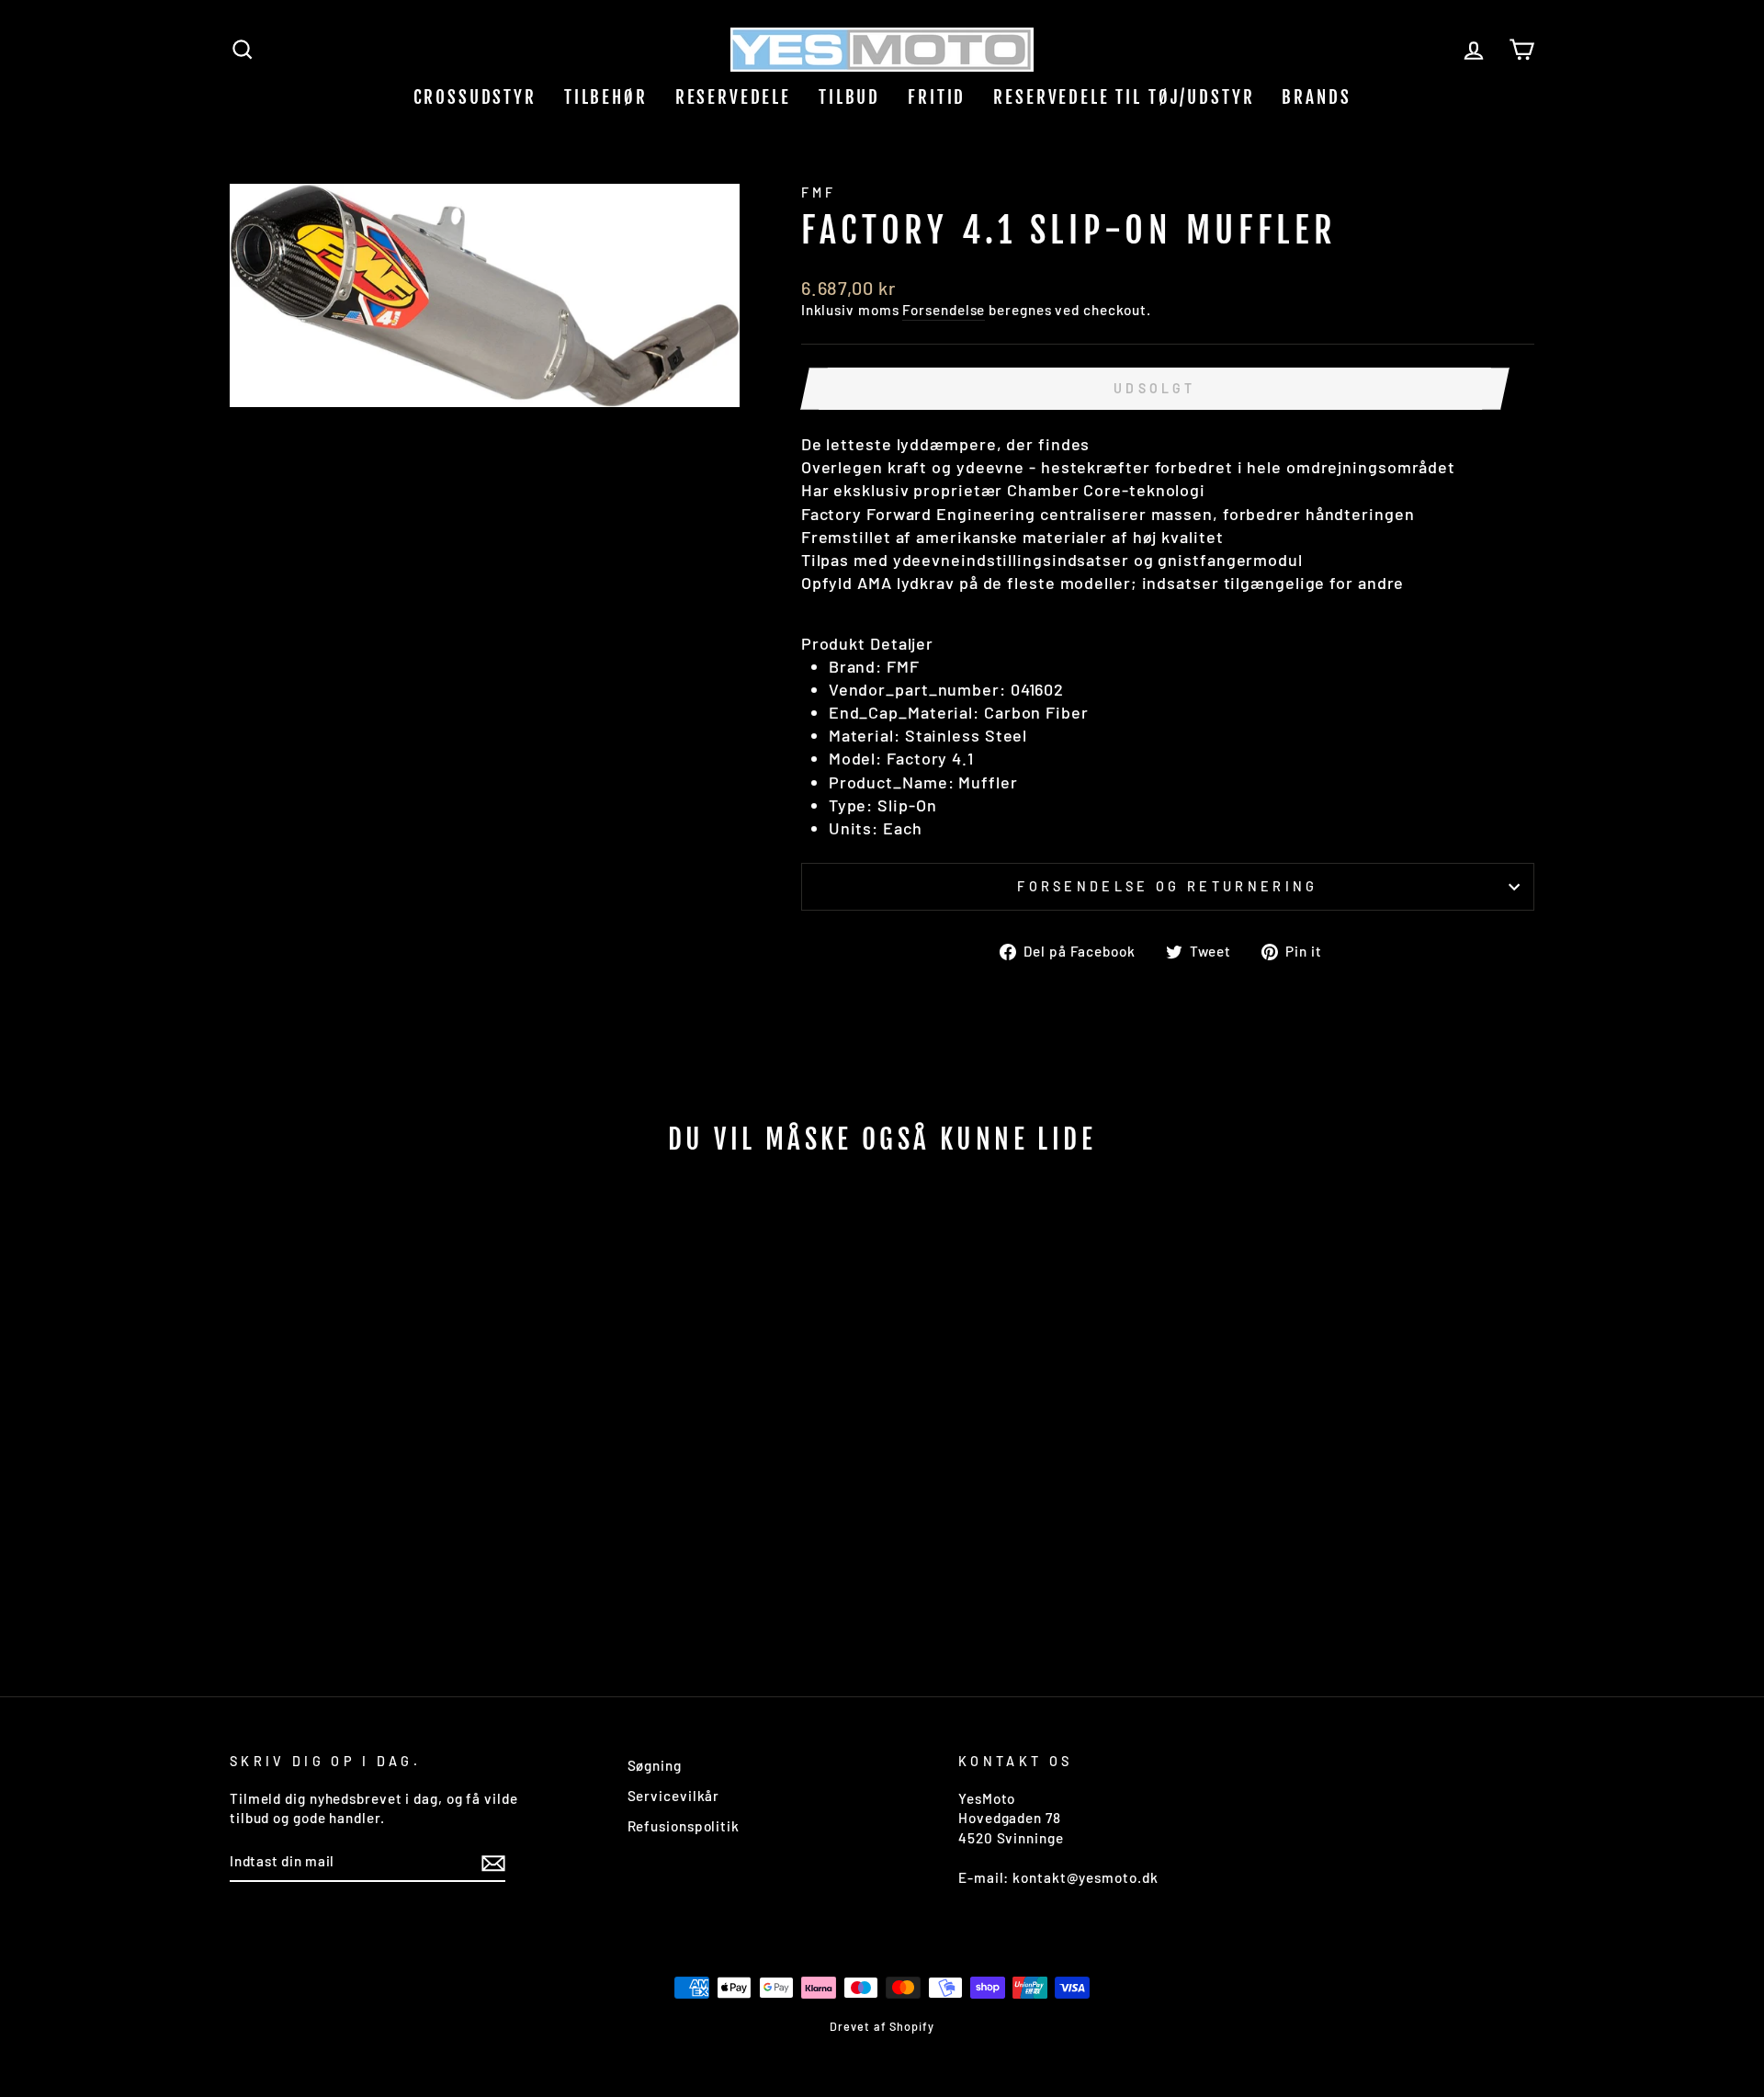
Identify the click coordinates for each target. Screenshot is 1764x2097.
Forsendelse (944, 310)
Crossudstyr (475, 97)
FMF (819, 193)
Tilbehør (606, 97)
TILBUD (849, 97)
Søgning (655, 1765)
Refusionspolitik (684, 1826)
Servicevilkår (674, 1796)
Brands (1316, 97)
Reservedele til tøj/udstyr (1124, 97)
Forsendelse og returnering (1167, 886)
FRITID (937, 97)
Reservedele (733, 97)
